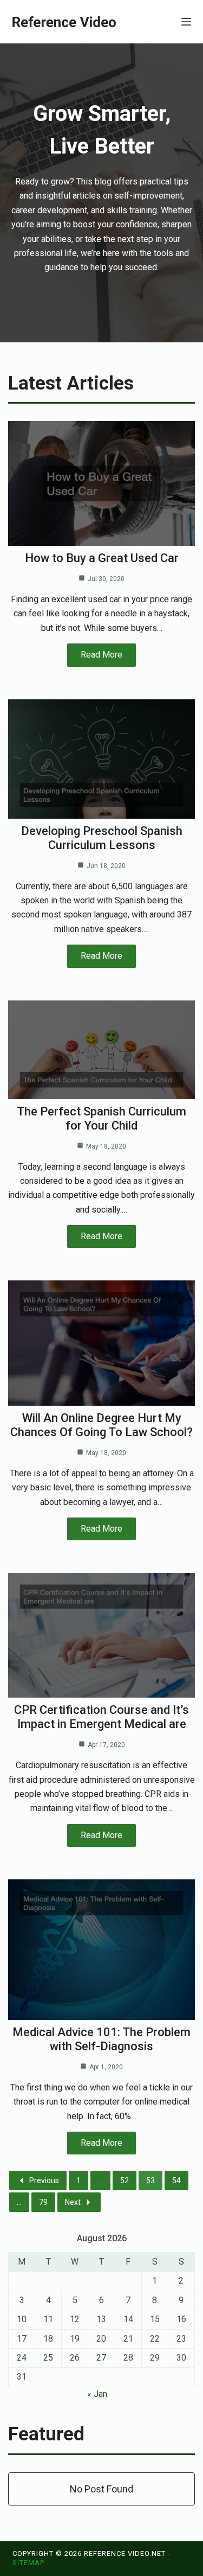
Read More (101, 655)
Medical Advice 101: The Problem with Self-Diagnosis (101, 2039)
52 (125, 2180)
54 (176, 2180)
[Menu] (186, 22)
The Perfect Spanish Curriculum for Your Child (101, 1118)
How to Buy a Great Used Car (102, 558)
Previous (44, 2180)
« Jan (97, 2394)
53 (150, 2180)
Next (73, 2202)
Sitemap (28, 2563)
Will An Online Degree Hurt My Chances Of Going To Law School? (101, 1425)
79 (43, 2202)
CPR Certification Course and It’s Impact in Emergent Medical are (101, 1717)
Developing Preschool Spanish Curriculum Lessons (102, 838)
